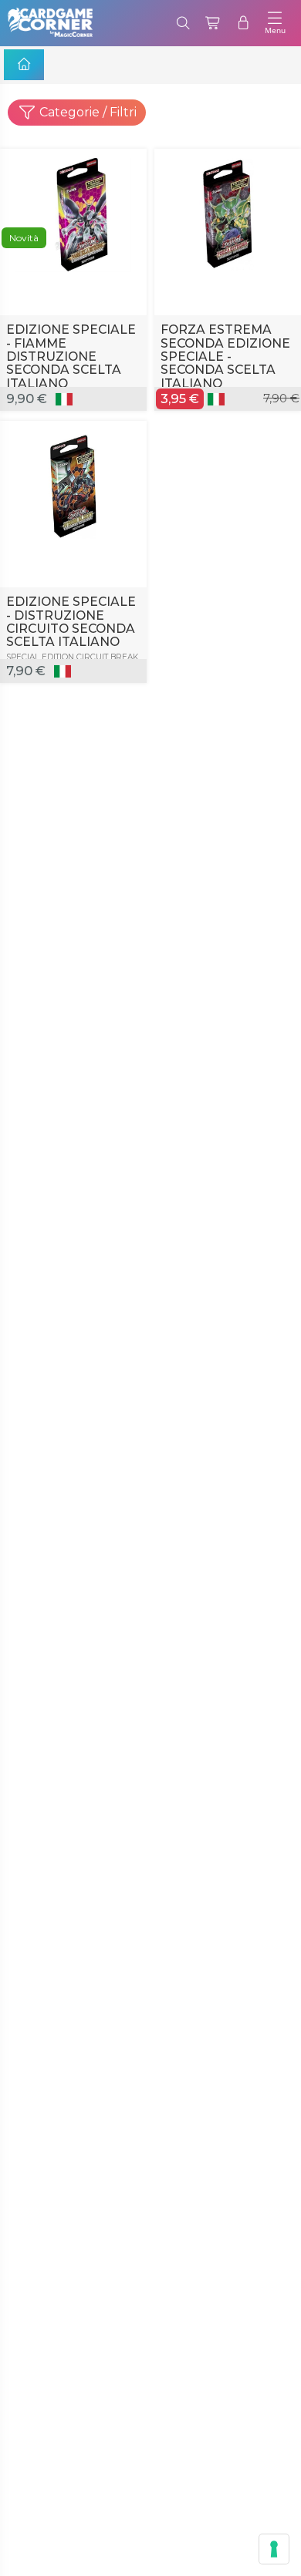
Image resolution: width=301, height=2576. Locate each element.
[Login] (244, 23)
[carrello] (213, 23)
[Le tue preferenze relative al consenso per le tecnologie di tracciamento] (274, 2549)
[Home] (24, 65)
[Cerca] (183, 23)
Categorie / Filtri (86, 112)
